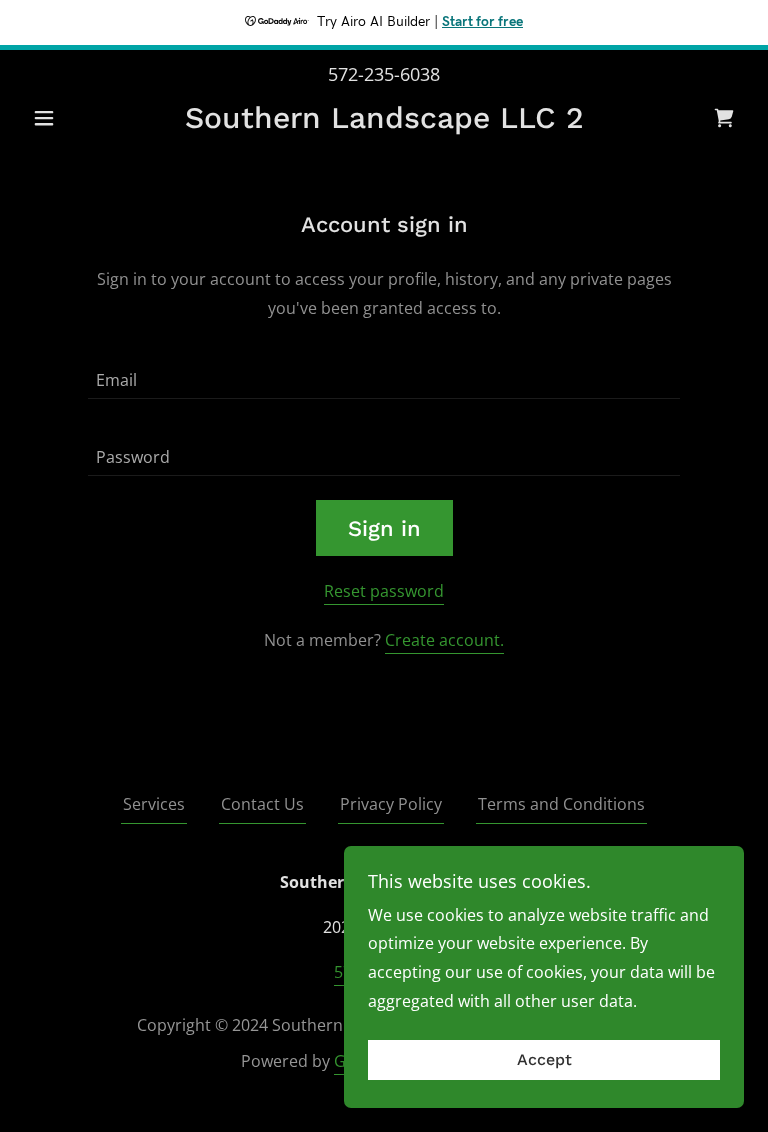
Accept (544, 1060)
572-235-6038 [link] (384, 74)
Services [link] (154, 804)
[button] (78, 118)
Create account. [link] (444, 640)
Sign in (384, 528)
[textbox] (384, 372)
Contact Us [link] (262, 804)
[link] (384, 122)
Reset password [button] (384, 591)
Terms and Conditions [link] (561, 804)
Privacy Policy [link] (391, 804)
